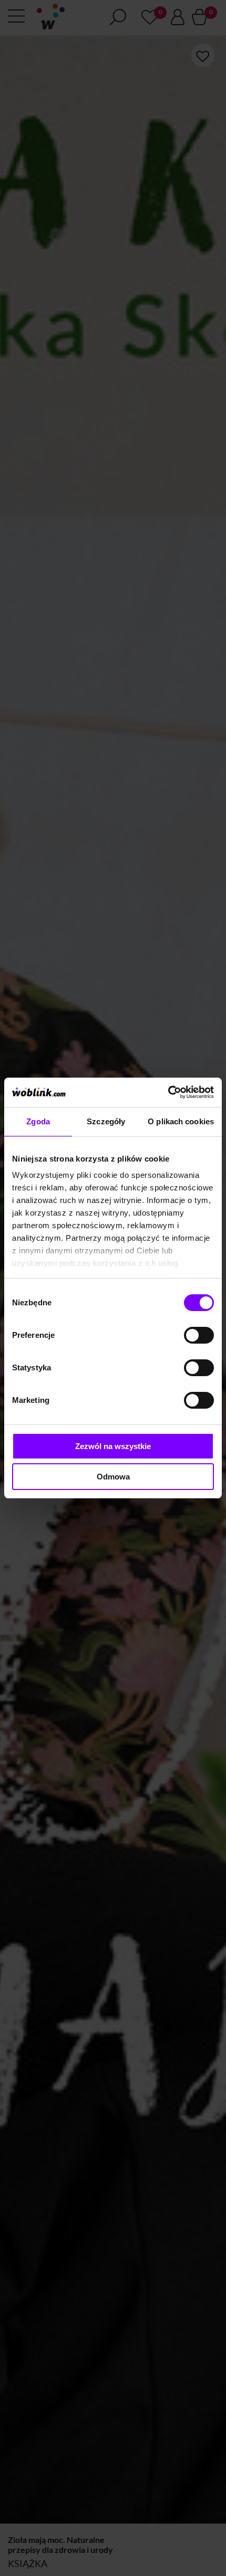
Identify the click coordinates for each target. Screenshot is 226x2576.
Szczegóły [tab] (106, 1121)
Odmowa (113, 1477)
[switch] (199, 1335)
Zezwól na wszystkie (113, 1446)
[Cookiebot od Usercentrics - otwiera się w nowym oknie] (168, 1092)
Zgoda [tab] (38, 1121)
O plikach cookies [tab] (181, 1121)
